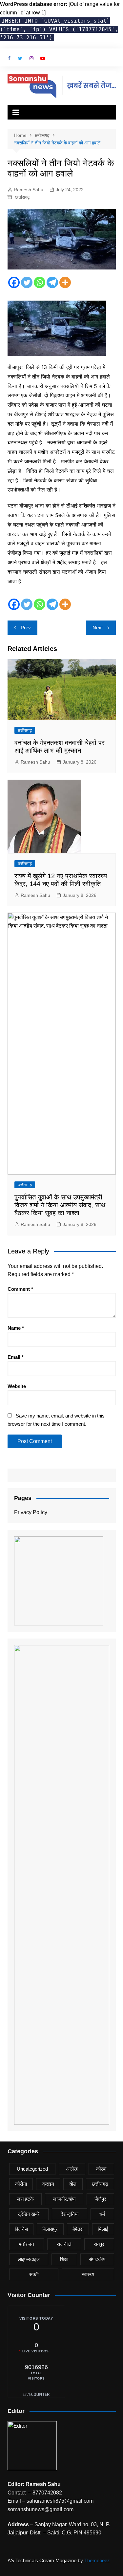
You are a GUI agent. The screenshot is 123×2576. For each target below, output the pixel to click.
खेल (73, 2184)
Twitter (20, 58)
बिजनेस (21, 2229)
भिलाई (103, 2229)
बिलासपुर (50, 2229)
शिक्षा (64, 2259)
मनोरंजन (26, 2244)
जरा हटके (25, 2199)
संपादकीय (97, 2259)
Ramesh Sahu (29, 190)
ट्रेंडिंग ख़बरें (29, 2214)
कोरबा (101, 2169)
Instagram (31, 58)
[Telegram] (52, 282)
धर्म (102, 2214)
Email (16, 1357)
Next (98, 628)
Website (17, 1386)
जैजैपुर (100, 2199)
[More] (65, 282)
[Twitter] (27, 282)
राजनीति (64, 2244)
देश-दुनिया (70, 2214)
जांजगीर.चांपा (64, 2199)
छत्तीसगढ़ (22, 197)
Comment (20, 1289)
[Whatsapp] (40, 282)
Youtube (43, 58)
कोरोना (21, 2184)
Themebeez (97, 2560)
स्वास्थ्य (88, 2274)
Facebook (9, 58)
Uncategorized (32, 2169)
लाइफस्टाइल (29, 2259)
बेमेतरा (78, 2229)
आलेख (72, 2169)
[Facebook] (14, 282)
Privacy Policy (31, 1512)
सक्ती (34, 2274)
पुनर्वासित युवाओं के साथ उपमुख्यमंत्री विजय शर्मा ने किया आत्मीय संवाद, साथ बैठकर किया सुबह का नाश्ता (60, 1205)
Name (16, 1328)
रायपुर (99, 2244)
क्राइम (48, 2184)
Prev (26, 628)
